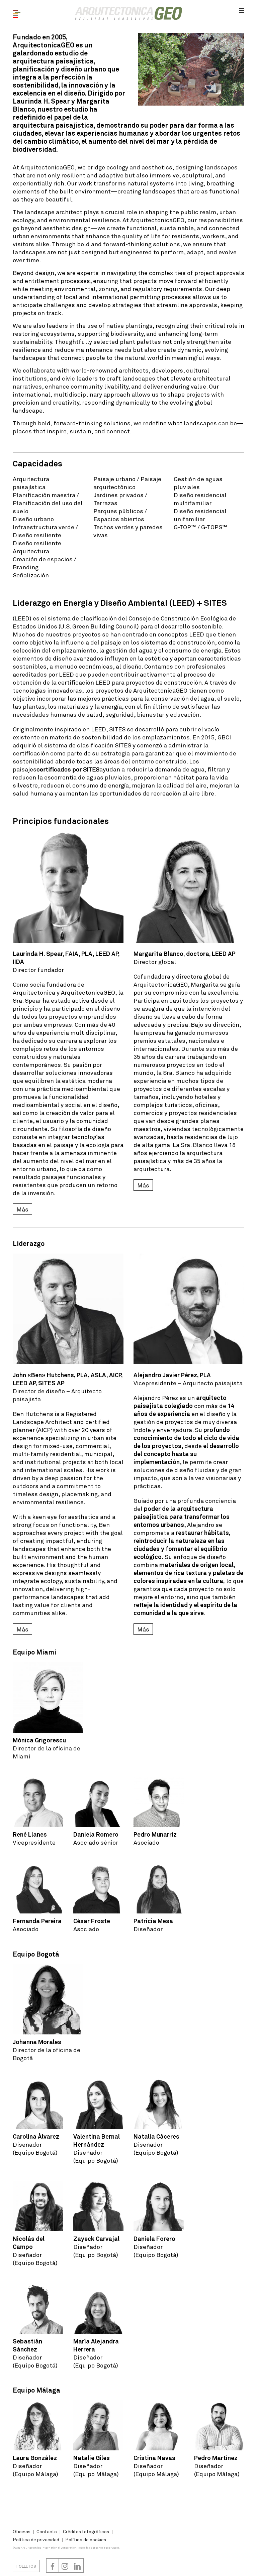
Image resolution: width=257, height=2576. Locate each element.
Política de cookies (86, 2539)
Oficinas (22, 2531)
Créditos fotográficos (86, 2531)
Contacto (47, 2531)
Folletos (26, 2566)
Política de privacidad (36, 2539)
